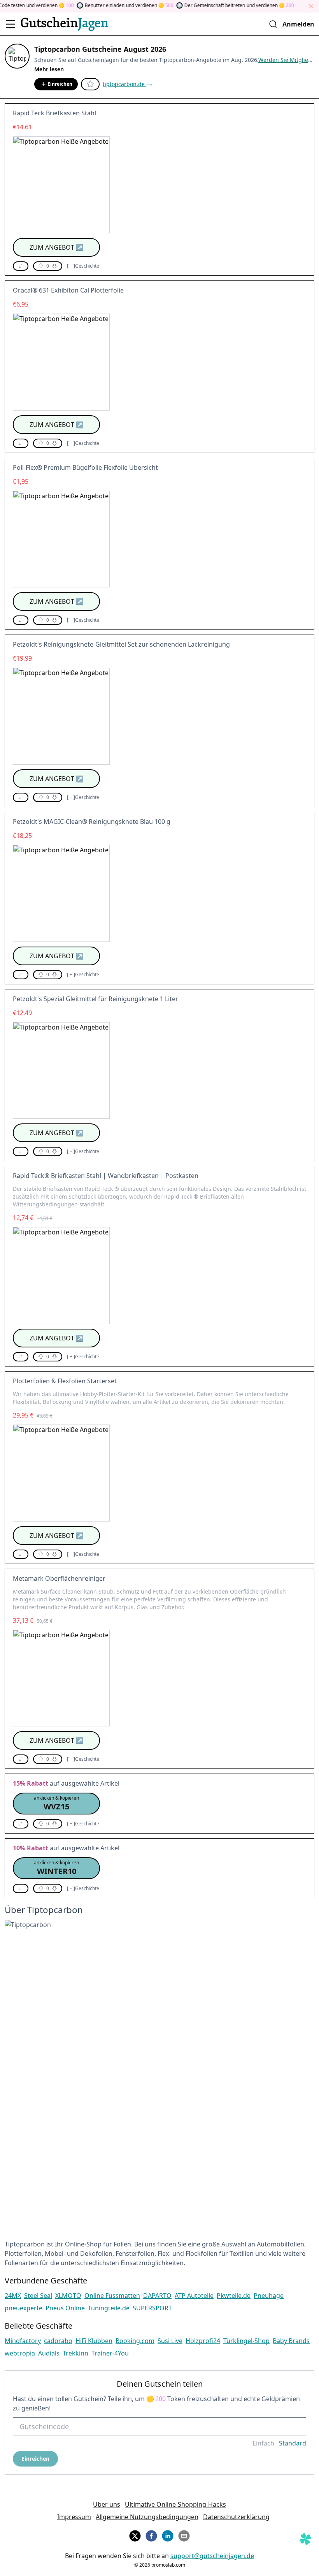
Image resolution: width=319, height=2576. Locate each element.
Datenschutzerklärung (236, 2517)
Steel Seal (38, 2296)
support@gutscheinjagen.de (212, 2556)
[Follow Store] (90, 84)
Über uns (107, 2504)
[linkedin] (168, 2535)
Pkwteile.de (234, 2296)
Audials (49, 2353)
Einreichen (60, 84)
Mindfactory (23, 2341)
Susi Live (170, 2341)
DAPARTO (157, 2296)
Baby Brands (291, 2341)
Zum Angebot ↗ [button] (57, 247)
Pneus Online (65, 2308)
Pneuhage (269, 2296)
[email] (184, 2535)
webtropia (20, 2353)
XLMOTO (68, 2296)
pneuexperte (24, 2308)
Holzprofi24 (203, 2341)
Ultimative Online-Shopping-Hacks (175, 2504)
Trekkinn (75, 2353)
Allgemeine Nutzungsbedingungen (147, 2517)
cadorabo (58, 2341)
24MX (13, 2296)
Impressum (74, 2517)
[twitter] (135, 2535)
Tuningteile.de (109, 2308)
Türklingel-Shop (246, 2341)
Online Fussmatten (112, 2296)
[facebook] (151, 2535)
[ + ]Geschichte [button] (83, 266)
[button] (21, 266)
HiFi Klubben (94, 2341)
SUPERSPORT (152, 2308)
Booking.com (135, 2341)
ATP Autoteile (194, 2296)
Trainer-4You (110, 2353)
